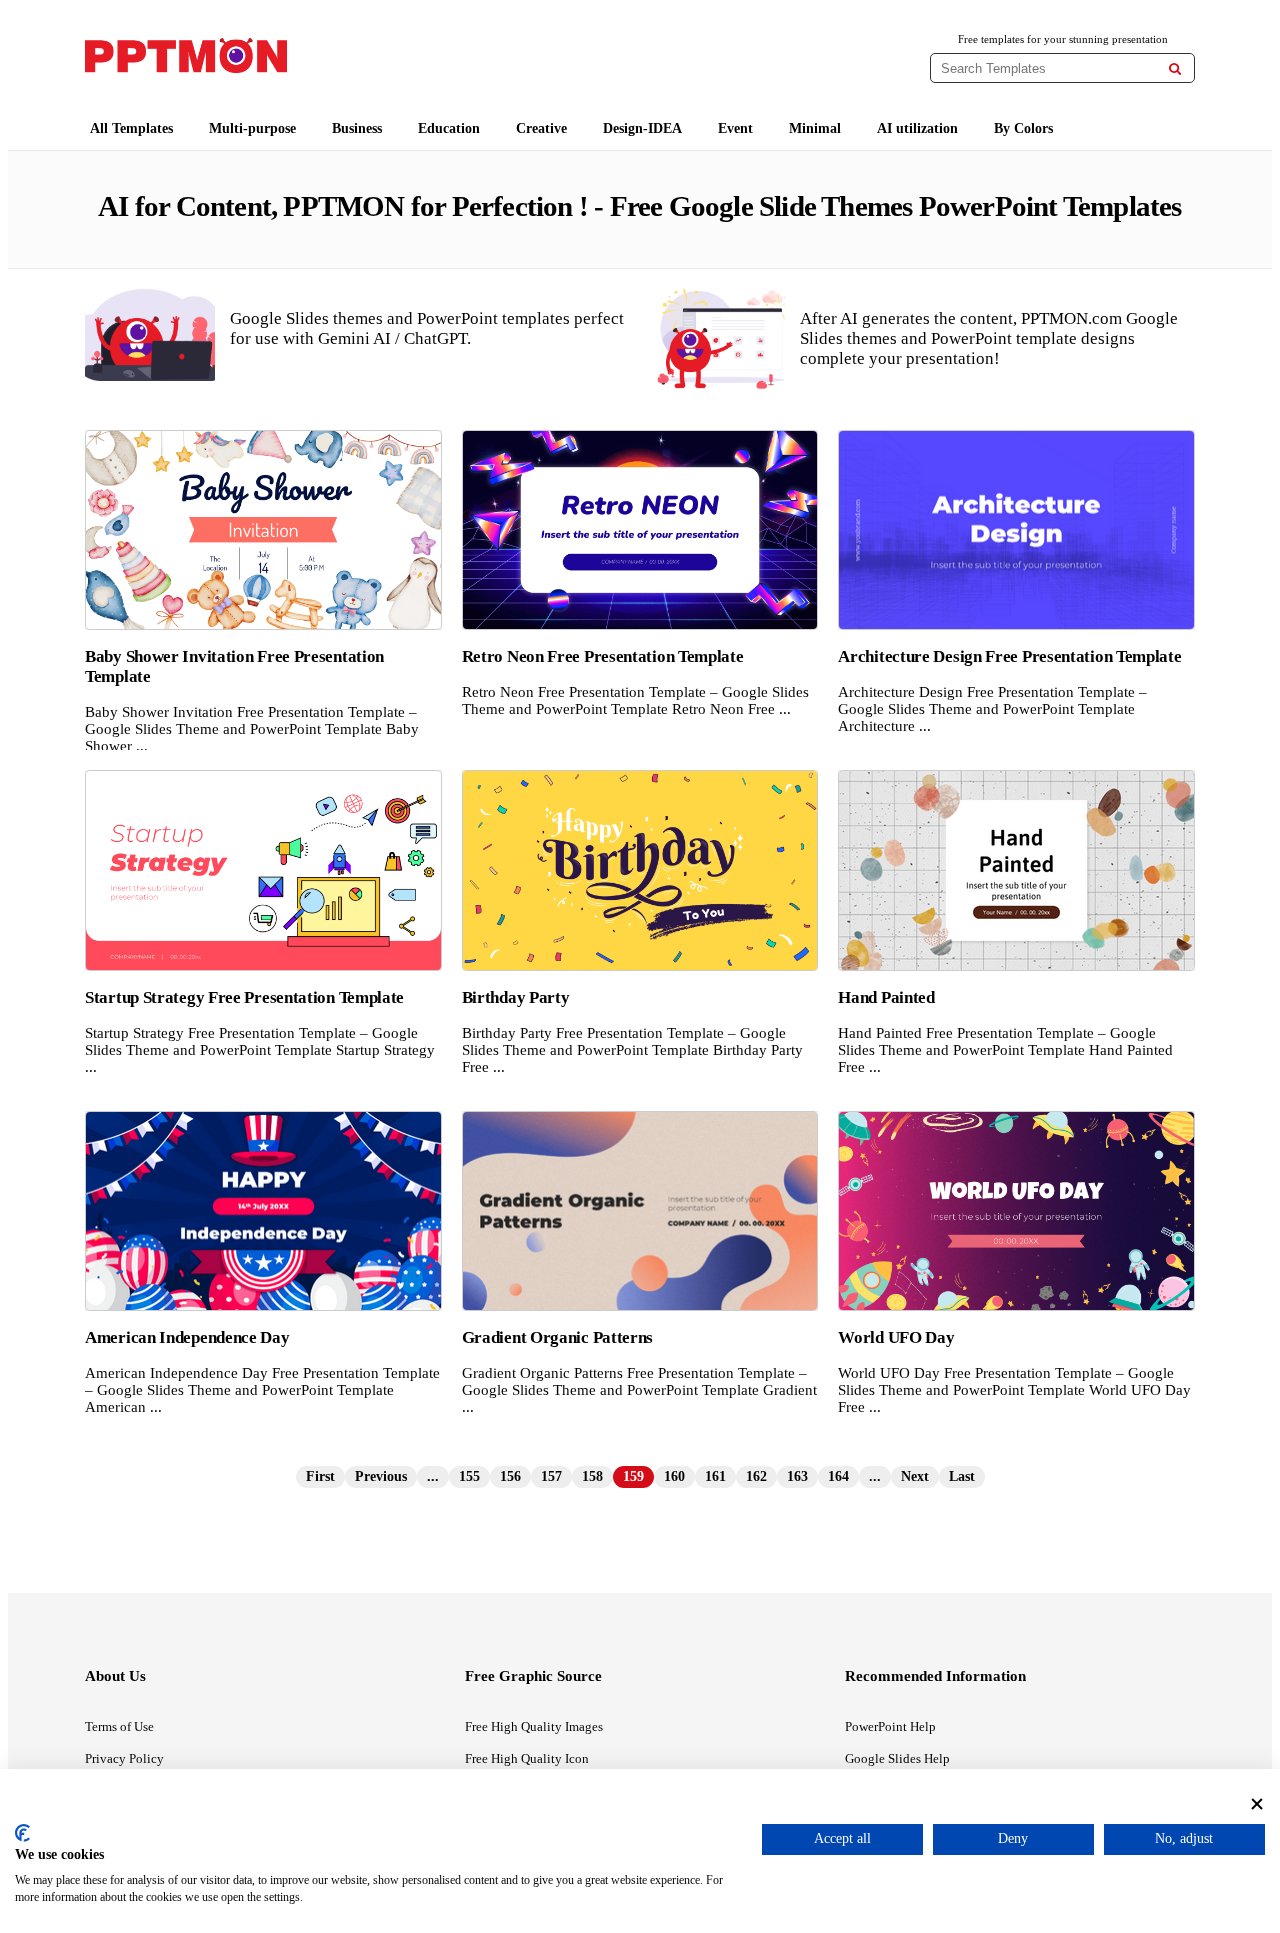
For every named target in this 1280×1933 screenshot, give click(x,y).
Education (449, 128)
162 (756, 1476)
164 (838, 1476)
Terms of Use (119, 1726)
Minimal (815, 128)
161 (715, 1476)
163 (797, 1476)
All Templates (131, 128)
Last (962, 1476)
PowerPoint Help (890, 1726)
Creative (541, 128)
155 (469, 1476)
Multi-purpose (252, 128)
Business (357, 128)
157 (551, 1476)
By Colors (1023, 128)
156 (510, 1476)
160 (674, 1476)
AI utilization (917, 128)
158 (592, 1476)
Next (915, 1476)
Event (735, 128)
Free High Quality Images (534, 1726)
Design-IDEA (642, 128)
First (320, 1476)
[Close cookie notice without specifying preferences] (1257, 1803)
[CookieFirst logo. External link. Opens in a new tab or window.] (22, 1833)
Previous (381, 1476)
